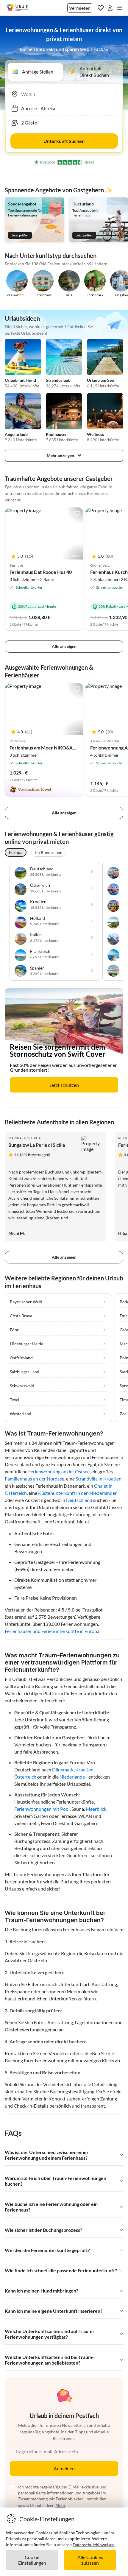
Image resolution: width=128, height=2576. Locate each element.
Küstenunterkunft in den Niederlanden (78, 1493)
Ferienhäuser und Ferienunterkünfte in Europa (52, 1631)
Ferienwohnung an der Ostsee (59, 1471)
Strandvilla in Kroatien (99, 1479)
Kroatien (84, 1769)
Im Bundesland (49, 852)
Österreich (25, 1777)
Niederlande (72, 1777)
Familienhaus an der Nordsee (35, 1479)
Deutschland (79, 1500)
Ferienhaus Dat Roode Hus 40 (41, 572)
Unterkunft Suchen (64, 141)
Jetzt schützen (64, 1085)
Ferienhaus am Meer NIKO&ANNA (46, 748)
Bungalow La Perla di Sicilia (37, 1145)
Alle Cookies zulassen (90, 2560)
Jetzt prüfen (20, 235)
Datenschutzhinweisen (94, 2545)
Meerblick (96, 1809)
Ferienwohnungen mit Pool (42, 1809)
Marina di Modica (24, 1138)
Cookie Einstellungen (32, 2560)
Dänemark (63, 1769)
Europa (16, 852)
